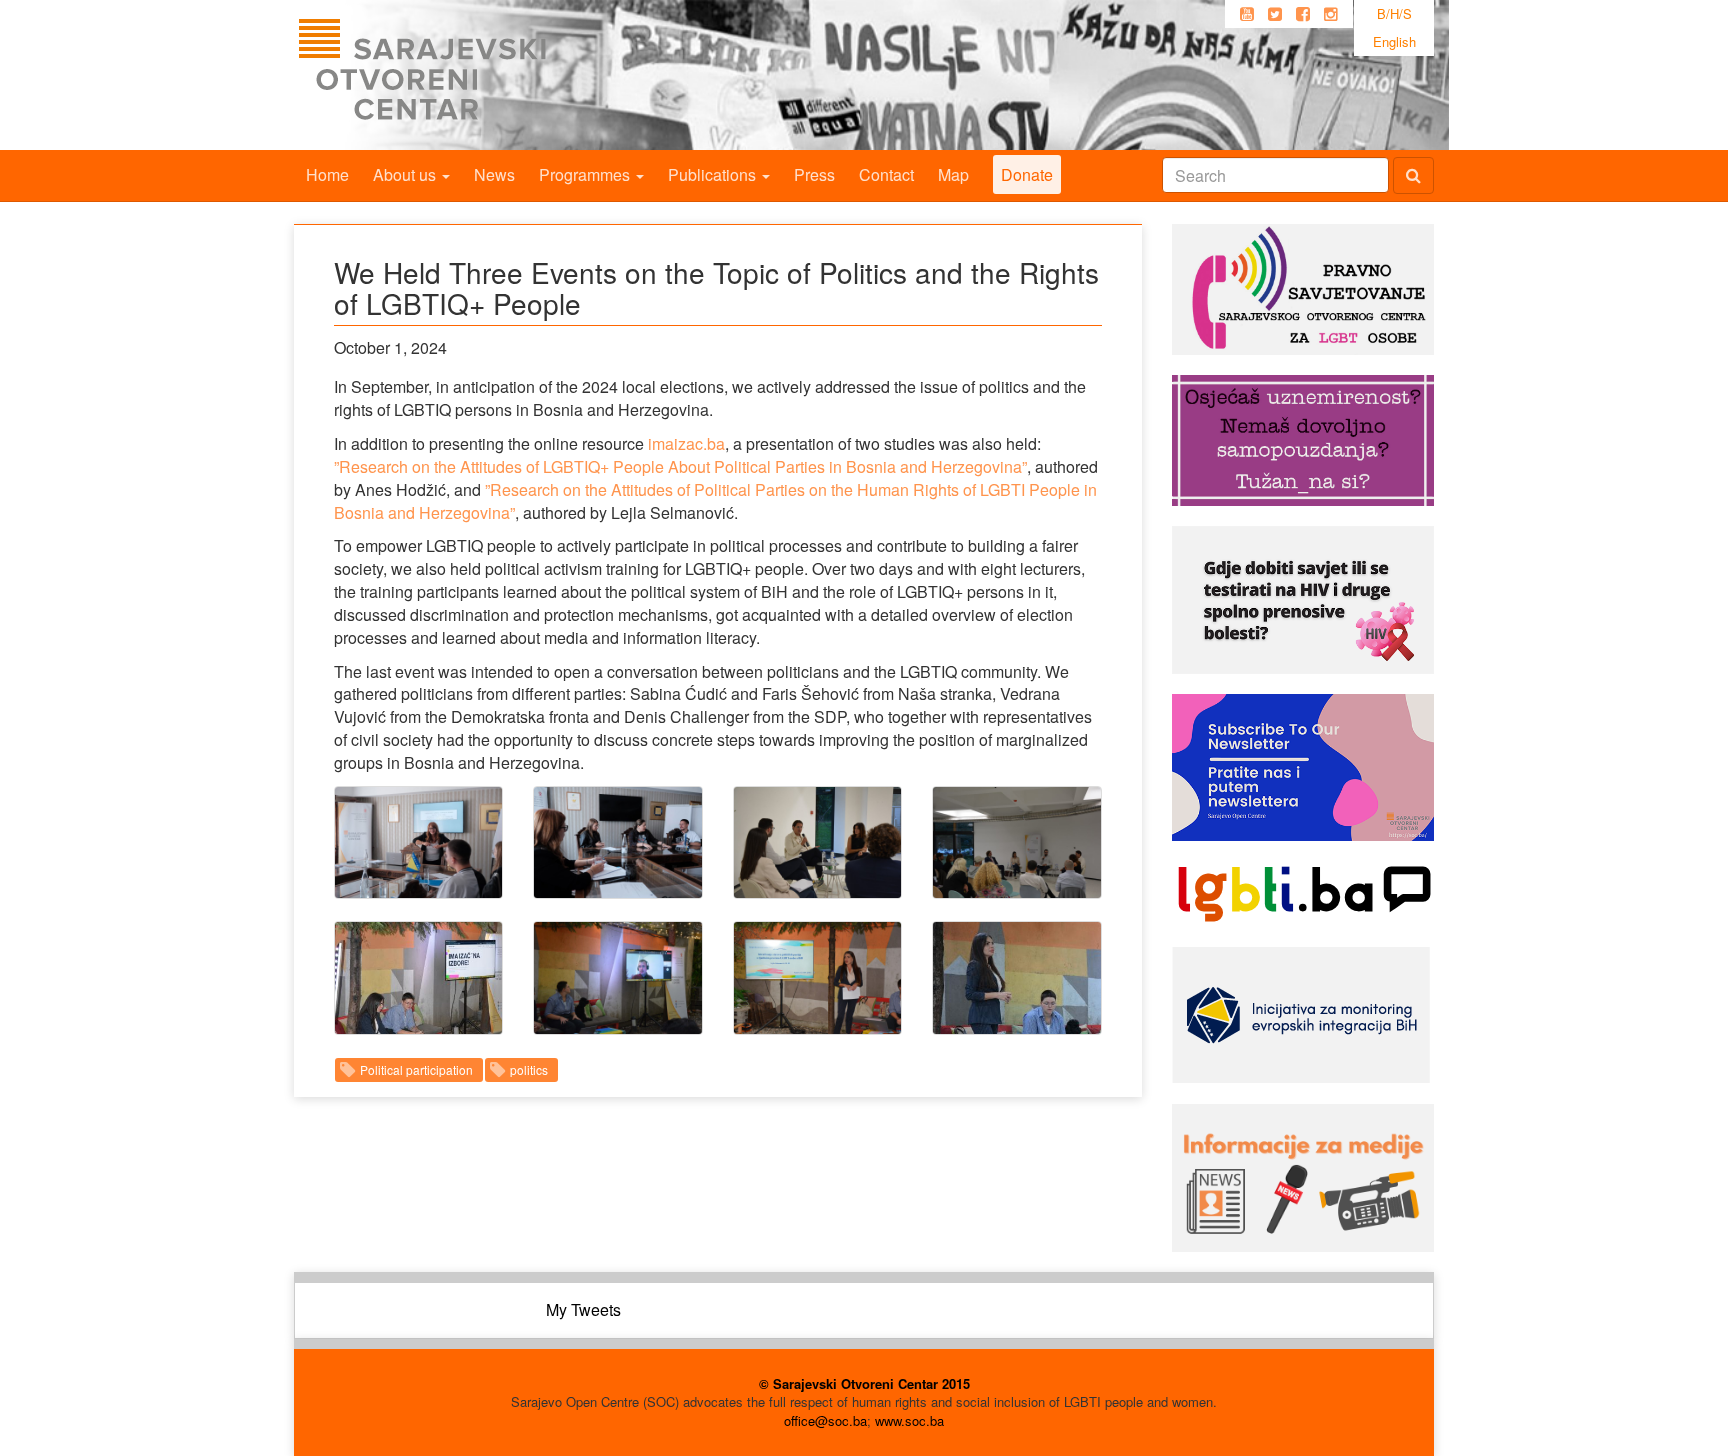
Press (814, 174)
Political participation (416, 1069)
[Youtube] (1247, 14)
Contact (886, 174)
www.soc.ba (909, 1420)
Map (953, 174)
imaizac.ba (686, 443)
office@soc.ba (825, 1420)
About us (406, 174)
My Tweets (583, 1309)
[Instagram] (1331, 14)
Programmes (586, 174)
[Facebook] (1303, 14)
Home (327, 174)
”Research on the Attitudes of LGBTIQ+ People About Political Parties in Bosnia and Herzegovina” (680, 466)
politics (529, 1069)
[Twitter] (1275, 14)
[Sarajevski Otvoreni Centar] (463, 75)
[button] (418, 843)
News (494, 174)
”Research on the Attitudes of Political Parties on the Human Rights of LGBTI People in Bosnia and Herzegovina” (715, 501)
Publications (714, 174)
